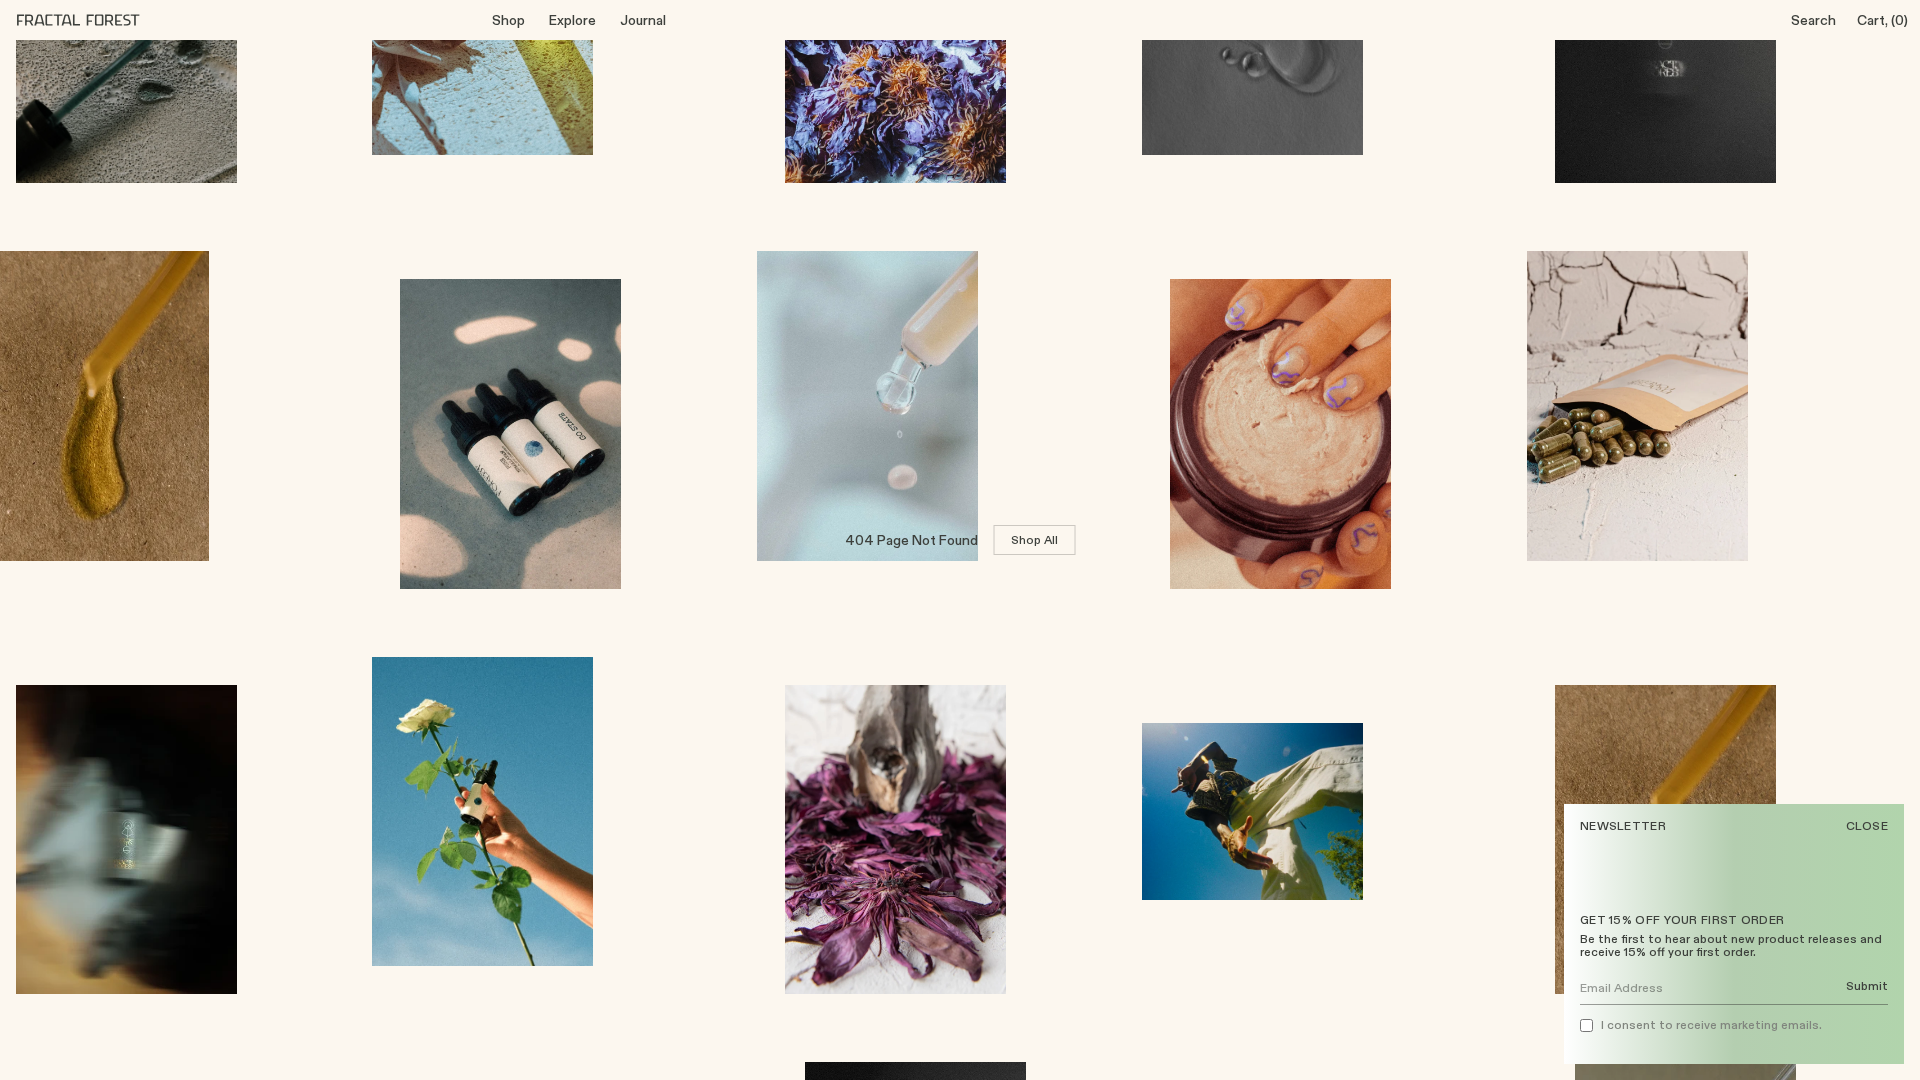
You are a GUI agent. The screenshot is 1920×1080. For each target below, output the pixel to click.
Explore (572, 20)
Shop (508, 20)
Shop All (1035, 539)
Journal (643, 20)
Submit (1867, 986)
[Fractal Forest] (94, 20)
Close (1867, 826)
